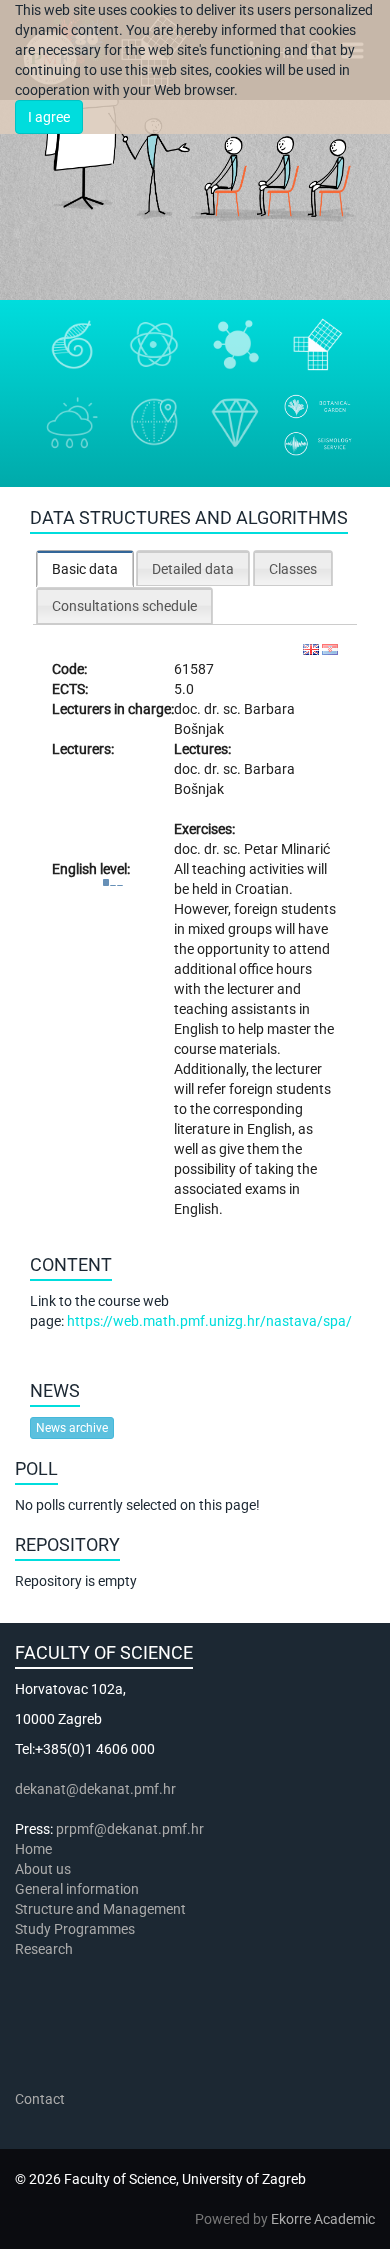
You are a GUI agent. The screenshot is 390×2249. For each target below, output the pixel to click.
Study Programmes (75, 1929)
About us (44, 1869)
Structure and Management (100, 1909)
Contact (40, 2099)
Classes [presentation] (293, 569)
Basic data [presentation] (85, 569)
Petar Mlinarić (287, 849)
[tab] (85, 568)
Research (45, 1949)
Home (33, 1849)
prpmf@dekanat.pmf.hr (130, 1829)
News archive (72, 1428)
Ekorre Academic (323, 2219)
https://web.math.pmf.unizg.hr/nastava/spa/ (209, 1321)
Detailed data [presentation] (193, 569)
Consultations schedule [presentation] (124, 606)
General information (77, 1889)
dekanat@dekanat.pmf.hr (95, 1789)
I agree (49, 117)
